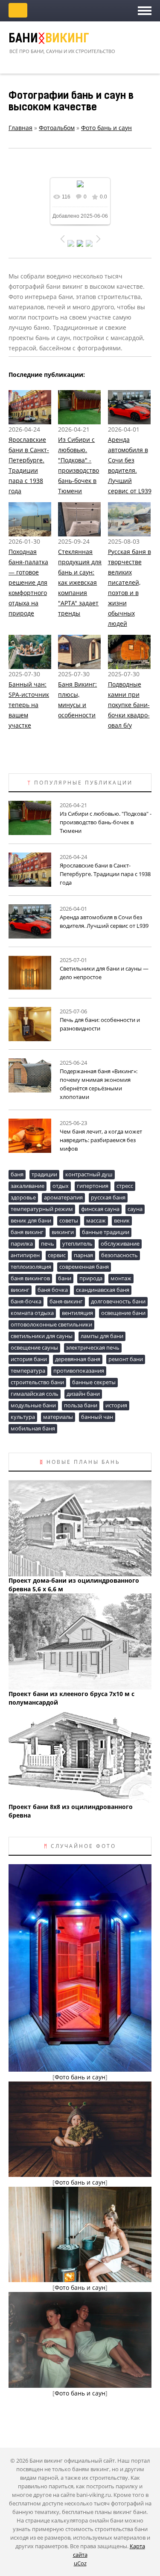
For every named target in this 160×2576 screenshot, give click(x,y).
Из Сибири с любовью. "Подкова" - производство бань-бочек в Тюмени (106, 822)
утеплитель (77, 1244)
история (116, 1405)
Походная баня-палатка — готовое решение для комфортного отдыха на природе (28, 582)
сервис (57, 1255)
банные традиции (106, 1232)
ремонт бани (126, 1359)
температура (28, 1371)
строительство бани (37, 1382)
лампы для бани (102, 1336)
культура (23, 1417)
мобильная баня (33, 1428)
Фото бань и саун (106, 128)
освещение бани (123, 1313)
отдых (61, 1186)
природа (91, 1278)
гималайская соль (35, 1394)
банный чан (97, 1417)
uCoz (80, 2563)
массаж (96, 1220)
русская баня (108, 1197)
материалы (58, 1417)
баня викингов (30, 1278)
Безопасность (119, 1255)
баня (17, 1174)
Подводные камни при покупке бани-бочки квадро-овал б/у (129, 705)
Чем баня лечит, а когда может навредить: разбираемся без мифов (101, 1140)
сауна (135, 1209)
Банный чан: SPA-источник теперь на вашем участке (29, 705)
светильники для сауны (42, 1336)
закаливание (28, 1186)
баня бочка (53, 1290)
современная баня (84, 1267)
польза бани (81, 1405)
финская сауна (100, 1209)
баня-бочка (26, 1301)
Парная (83, 1255)
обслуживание (120, 1244)
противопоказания (79, 1371)
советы (69, 1220)
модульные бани (33, 1405)
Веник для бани (31, 1220)
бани (65, 1278)
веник (122, 1220)
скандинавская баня (103, 1290)
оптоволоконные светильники (51, 1324)
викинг (20, 1290)
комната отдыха (32, 1313)
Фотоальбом (57, 128)
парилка (22, 1244)
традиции (44, 1174)
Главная (20, 128)
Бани (49, 39)
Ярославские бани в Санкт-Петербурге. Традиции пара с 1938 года (105, 874)
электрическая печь (93, 1347)
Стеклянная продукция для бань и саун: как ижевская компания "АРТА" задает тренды (80, 582)
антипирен (25, 1255)
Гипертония (93, 1186)
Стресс (125, 1186)
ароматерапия (63, 1197)
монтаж (121, 1278)
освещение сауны (34, 1347)
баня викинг (27, 1232)
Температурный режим (42, 1209)
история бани (29, 1359)
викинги (63, 1232)
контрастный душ (89, 1174)
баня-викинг (66, 1301)
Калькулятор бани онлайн (18, 10)
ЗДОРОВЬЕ (23, 1197)
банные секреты (94, 1382)
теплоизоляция (31, 1267)
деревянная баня (78, 1359)
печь (48, 1244)
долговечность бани (118, 1301)
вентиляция (77, 1313)
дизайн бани (83, 1394)
